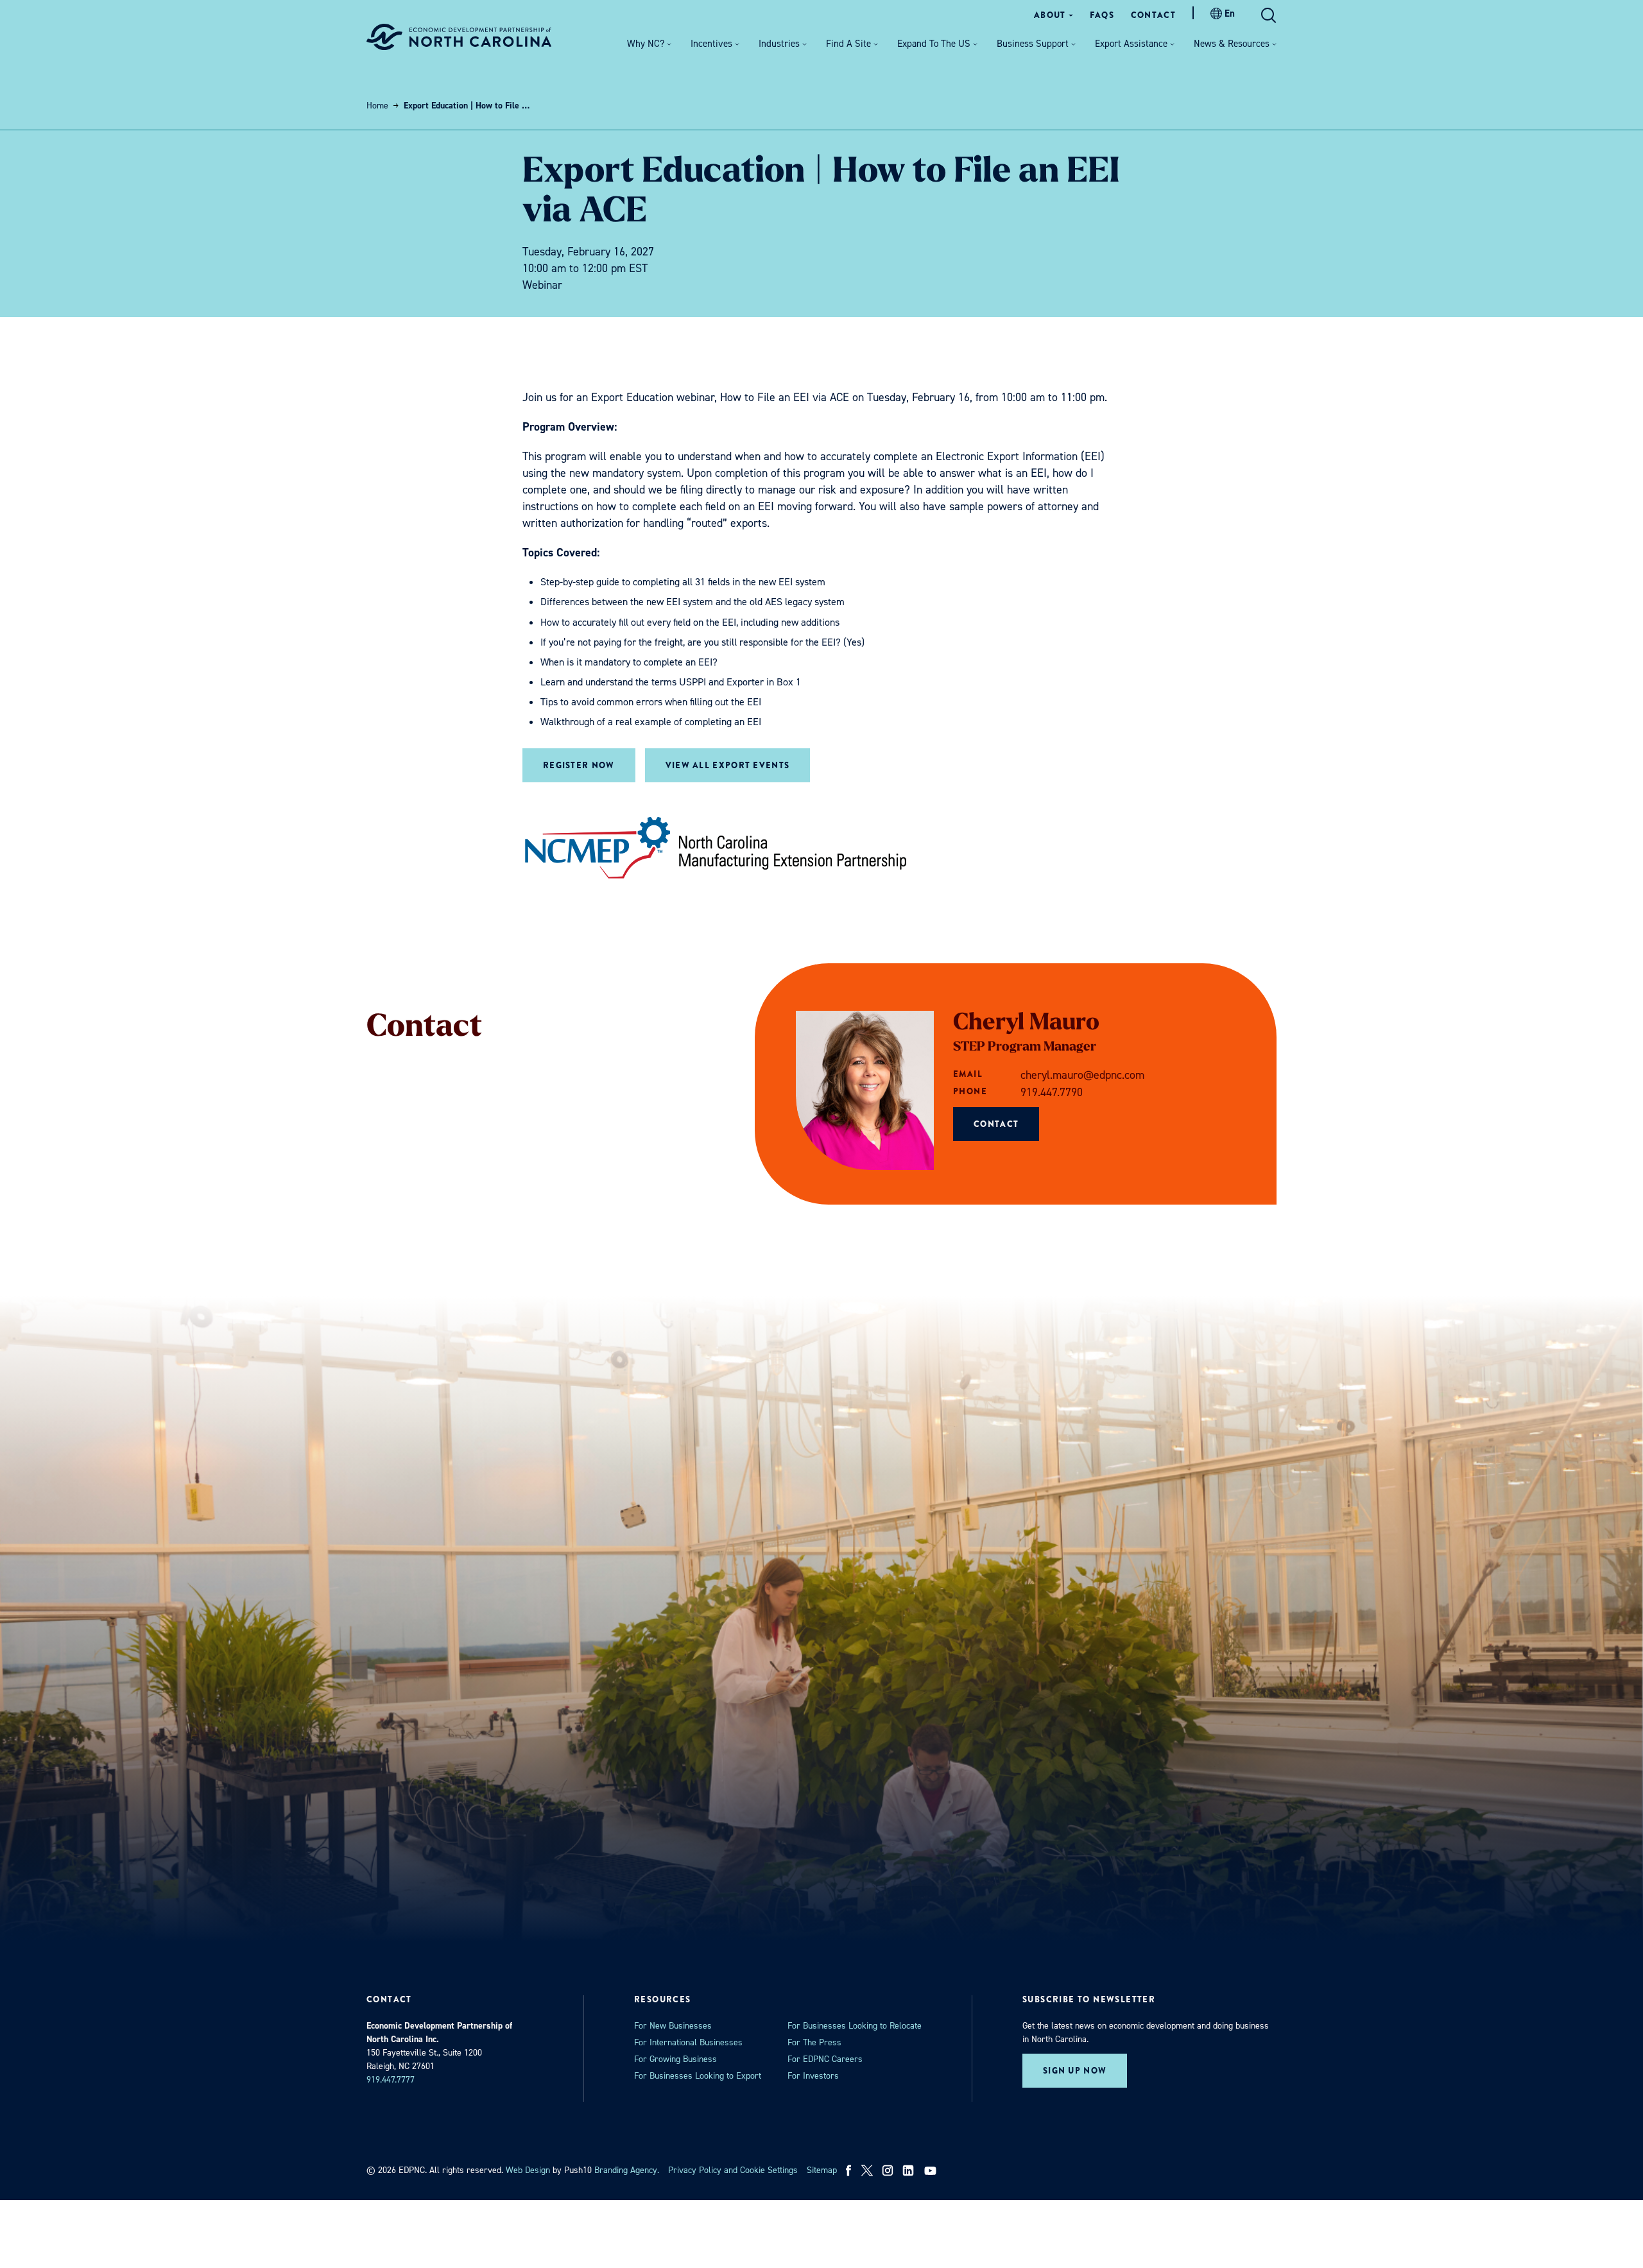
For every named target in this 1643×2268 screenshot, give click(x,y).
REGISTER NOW (579, 765)
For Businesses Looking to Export (698, 2076)
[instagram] (888, 2170)
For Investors (813, 2076)
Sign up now (1075, 2071)
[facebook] (849, 2170)
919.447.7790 (1052, 1092)
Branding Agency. (627, 2170)
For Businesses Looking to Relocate (855, 2026)
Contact (996, 1124)
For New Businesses (673, 2026)
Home (377, 106)
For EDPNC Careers (825, 2059)
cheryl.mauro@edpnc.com (1082, 1075)
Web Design (528, 2170)
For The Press (814, 2042)
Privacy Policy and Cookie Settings (733, 2170)
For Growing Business (675, 2059)
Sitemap (822, 2170)
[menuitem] (1054, 15)
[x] (867, 2170)
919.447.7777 (391, 2080)
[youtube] (932, 2170)
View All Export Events (728, 765)
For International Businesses (688, 2042)
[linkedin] (908, 2170)
